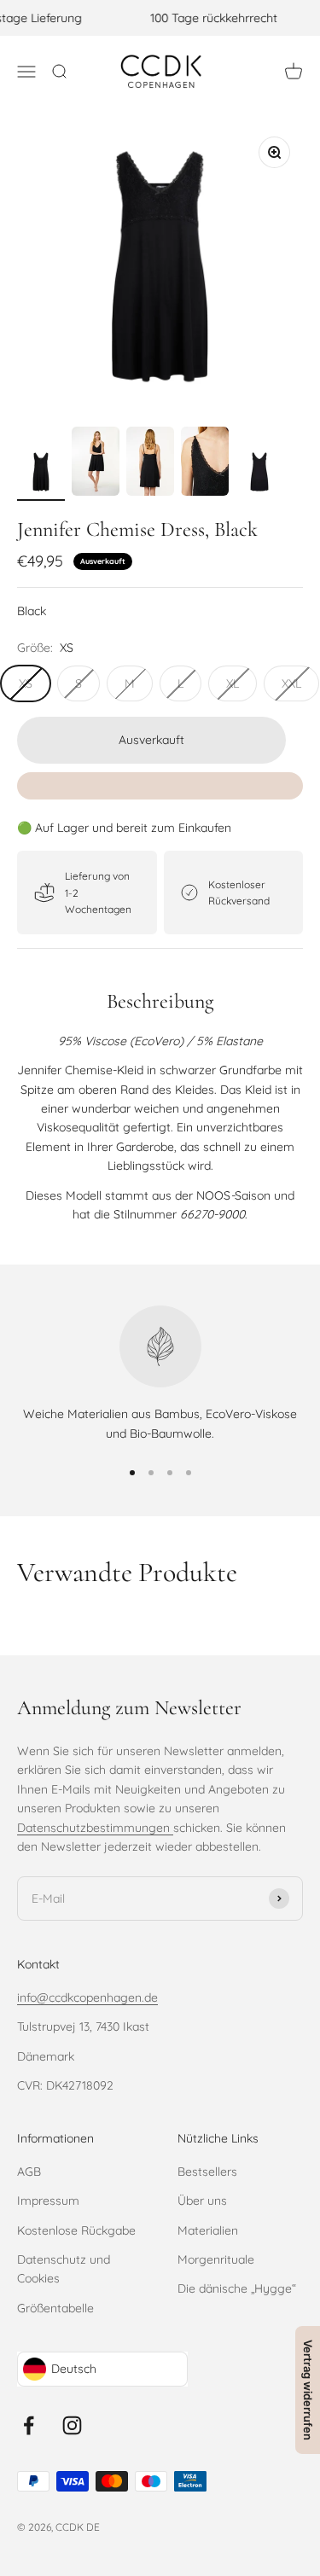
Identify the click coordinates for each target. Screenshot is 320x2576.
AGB (29, 2172)
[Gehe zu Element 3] (150, 464)
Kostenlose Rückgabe (76, 2230)
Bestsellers (207, 2172)
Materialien (208, 2230)
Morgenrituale (216, 2259)
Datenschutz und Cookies (64, 2269)
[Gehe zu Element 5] (259, 474)
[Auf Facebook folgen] (29, 2425)
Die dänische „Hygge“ (237, 2288)
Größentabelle (55, 2308)
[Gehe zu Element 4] (205, 464)
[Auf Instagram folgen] (72, 2425)
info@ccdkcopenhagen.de (87, 1997)
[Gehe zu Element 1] (41, 474)
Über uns (202, 2201)
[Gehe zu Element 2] (96, 464)
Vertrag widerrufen (308, 2390)
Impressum (48, 2201)
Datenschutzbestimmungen (95, 1828)
